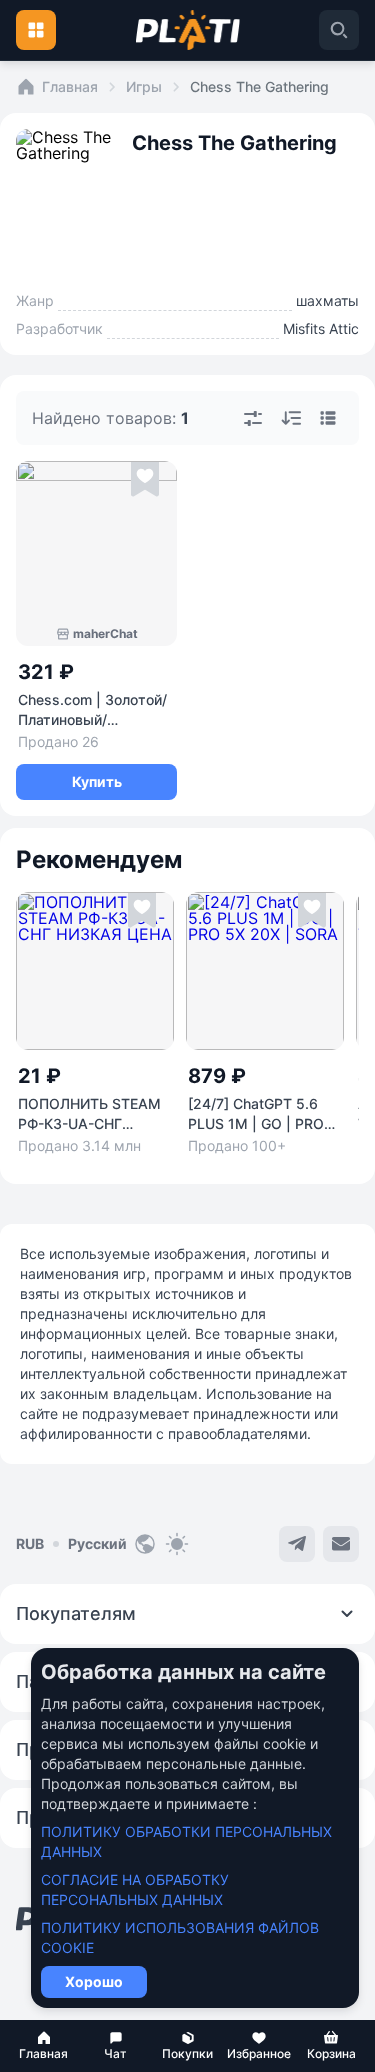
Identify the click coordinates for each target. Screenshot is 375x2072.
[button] (44, 2046)
